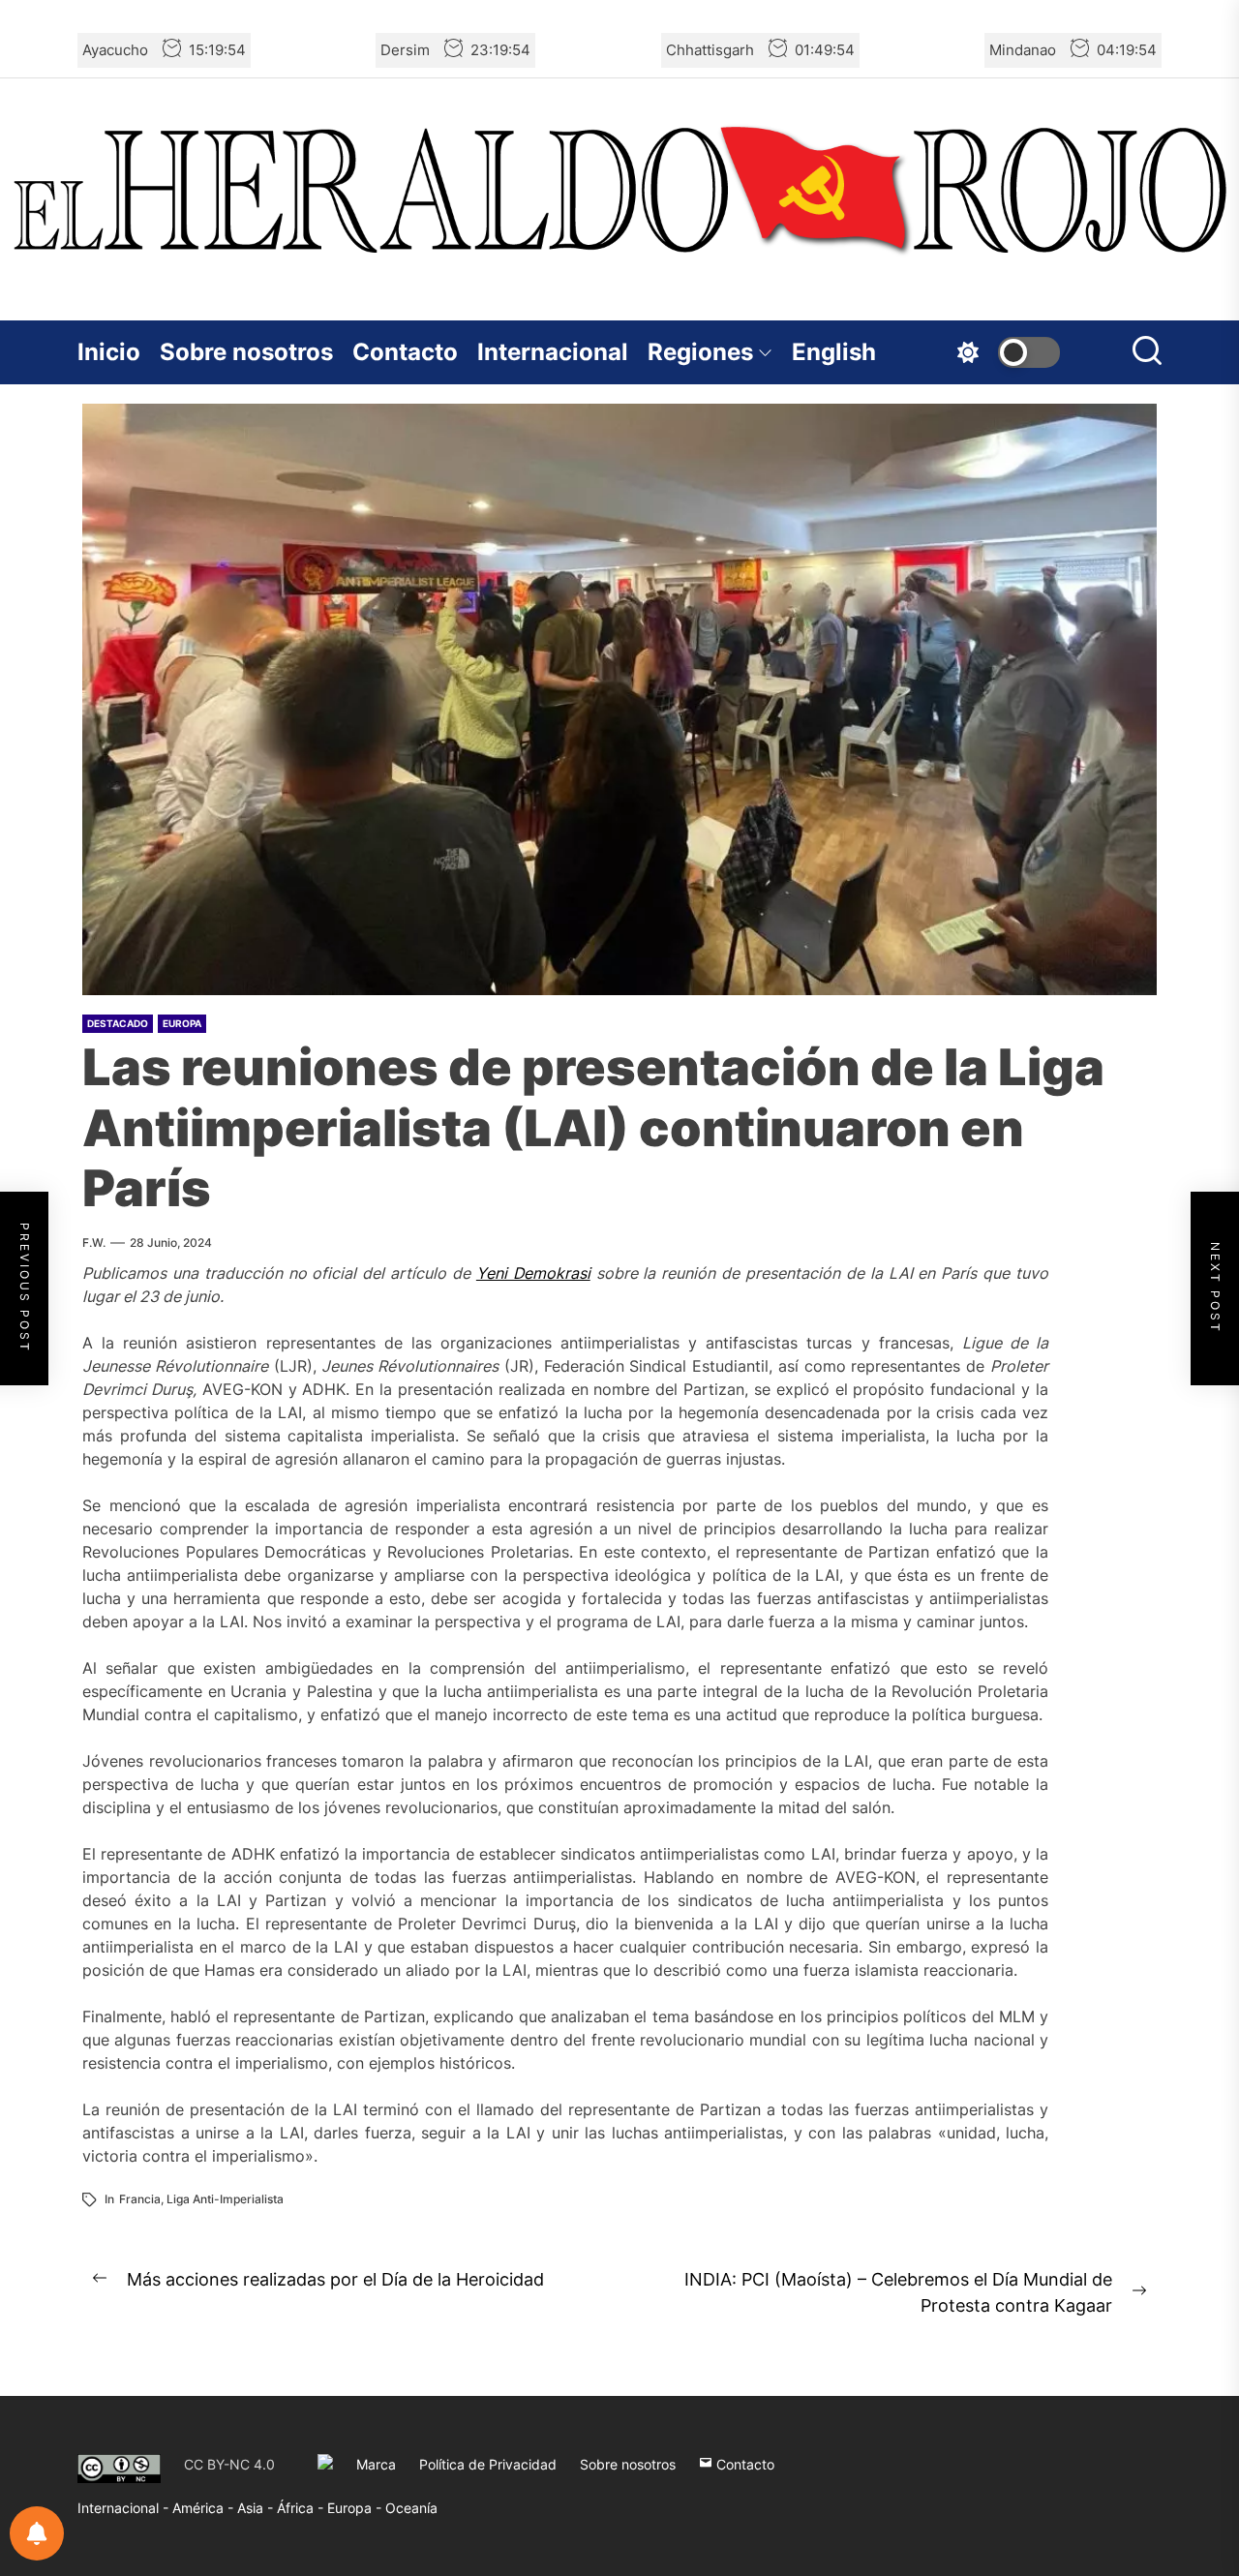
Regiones (700, 352)
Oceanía (411, 2508)
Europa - (356, 2508)
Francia (140, 2199)
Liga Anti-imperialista (225, 2199)
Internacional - (125, 2508)
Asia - (257, 2508)
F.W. (94, 1243)
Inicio (109, 352)
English (834, 352)
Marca (376, 2464)
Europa (182, 1023)
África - (302, 2508)
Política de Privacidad (488, 2464)
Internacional (553, 352)
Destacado (118, 1023)
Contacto (405, 352)
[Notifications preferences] (37, 2533)
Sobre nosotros (246, 352)
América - (205, 2508)
